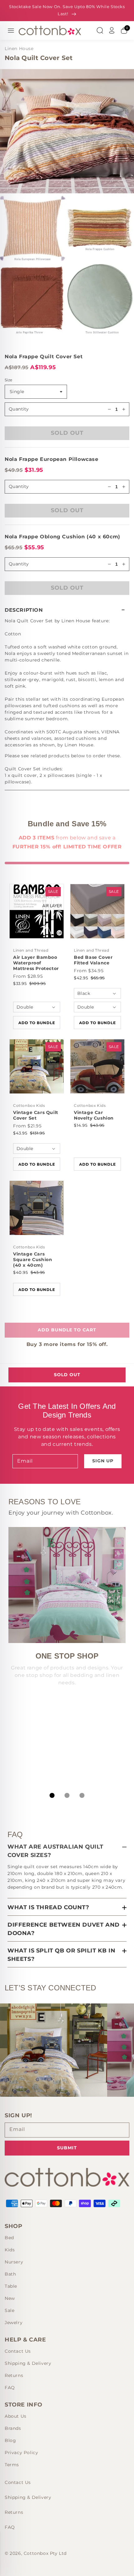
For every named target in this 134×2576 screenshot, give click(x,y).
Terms (12, 2465)
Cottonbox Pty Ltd (45, 2553)
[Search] (100, 30)
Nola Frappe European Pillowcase (52, 459)
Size (9, 380)
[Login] (112, 30)
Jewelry (14, 2323)
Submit (67, 2148)
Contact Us (18, 2351)
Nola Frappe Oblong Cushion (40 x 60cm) (62, 537)
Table (11, 2286)
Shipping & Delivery (28, 2363)
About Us (16, 2416)
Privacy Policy (21, 2453)
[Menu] (11, 30)
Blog (10, 2440)
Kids (10, 2250)
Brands (13, 2428)
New (10, 2298)
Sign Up (103, 1461)
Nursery (14, 2262)
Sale (10, 2310)
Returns (14, 2375)
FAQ (10, 2388)
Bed (9, 2238)
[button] (67, 610)
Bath (10, 2274)
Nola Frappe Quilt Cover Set (44, 357)
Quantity (19, 409)
